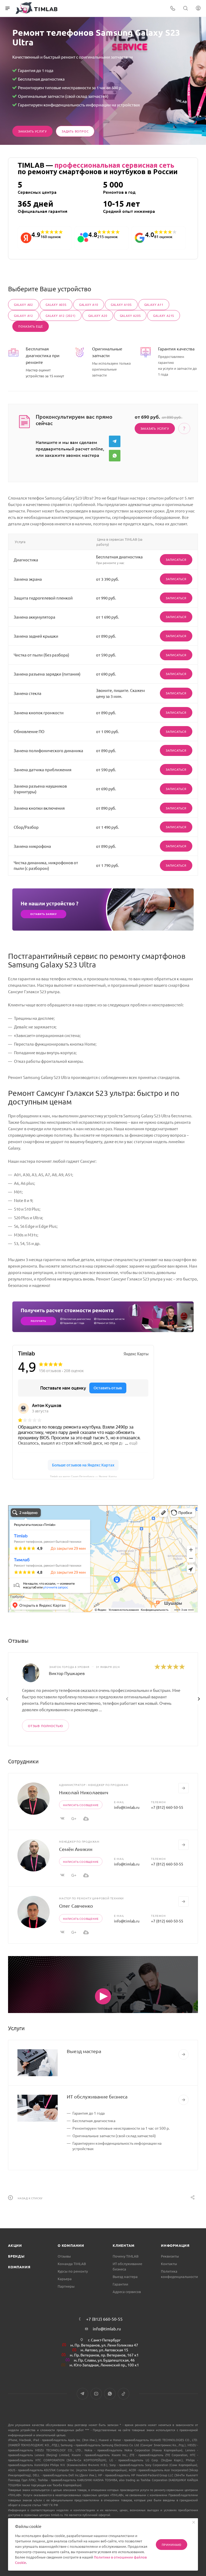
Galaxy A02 (23, 304)
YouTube (96, 2394)
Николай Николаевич (84, 1792)
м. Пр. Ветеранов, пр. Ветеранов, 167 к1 (104, 2355)
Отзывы (64, 2256)
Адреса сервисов (127, 2292)
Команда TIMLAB (72, 2264)
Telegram (115, 441)
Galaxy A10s (121, 304)
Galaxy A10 (89, 304)
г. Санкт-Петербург (104, 2340)
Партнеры (66, 2286)
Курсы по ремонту (73, 2271)
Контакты (169, 2264)
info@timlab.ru (127, 1807)
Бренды (16, 2256)
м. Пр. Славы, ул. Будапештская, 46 (104, 2360)
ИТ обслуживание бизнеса (97, 2096)
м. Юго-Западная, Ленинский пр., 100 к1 (104, 2365)
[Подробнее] (183, 2054)
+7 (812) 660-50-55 (167, 1807)
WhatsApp (115, 456)
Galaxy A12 (23, 315)
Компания (19, 2267)
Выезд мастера (84, 2051)
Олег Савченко (76, 1906)
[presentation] (7, 1699)
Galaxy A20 (98, 315)
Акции (15, 2245)
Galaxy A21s (164, 315)
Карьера (65, 2279)
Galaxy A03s (56, 304)
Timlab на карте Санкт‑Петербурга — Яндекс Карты (83, 1476)
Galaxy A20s (130, 315)
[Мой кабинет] (198, 8)
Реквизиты (170, 2256)
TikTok (124, 2394)
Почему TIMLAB (126, 2256)
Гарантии (120, 2284)
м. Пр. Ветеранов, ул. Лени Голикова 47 (104, 2345)
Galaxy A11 (154, 304)
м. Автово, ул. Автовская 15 (104, 2350)
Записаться (176, 559)
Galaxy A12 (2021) (61, 315)
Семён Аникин (76, 1849)
